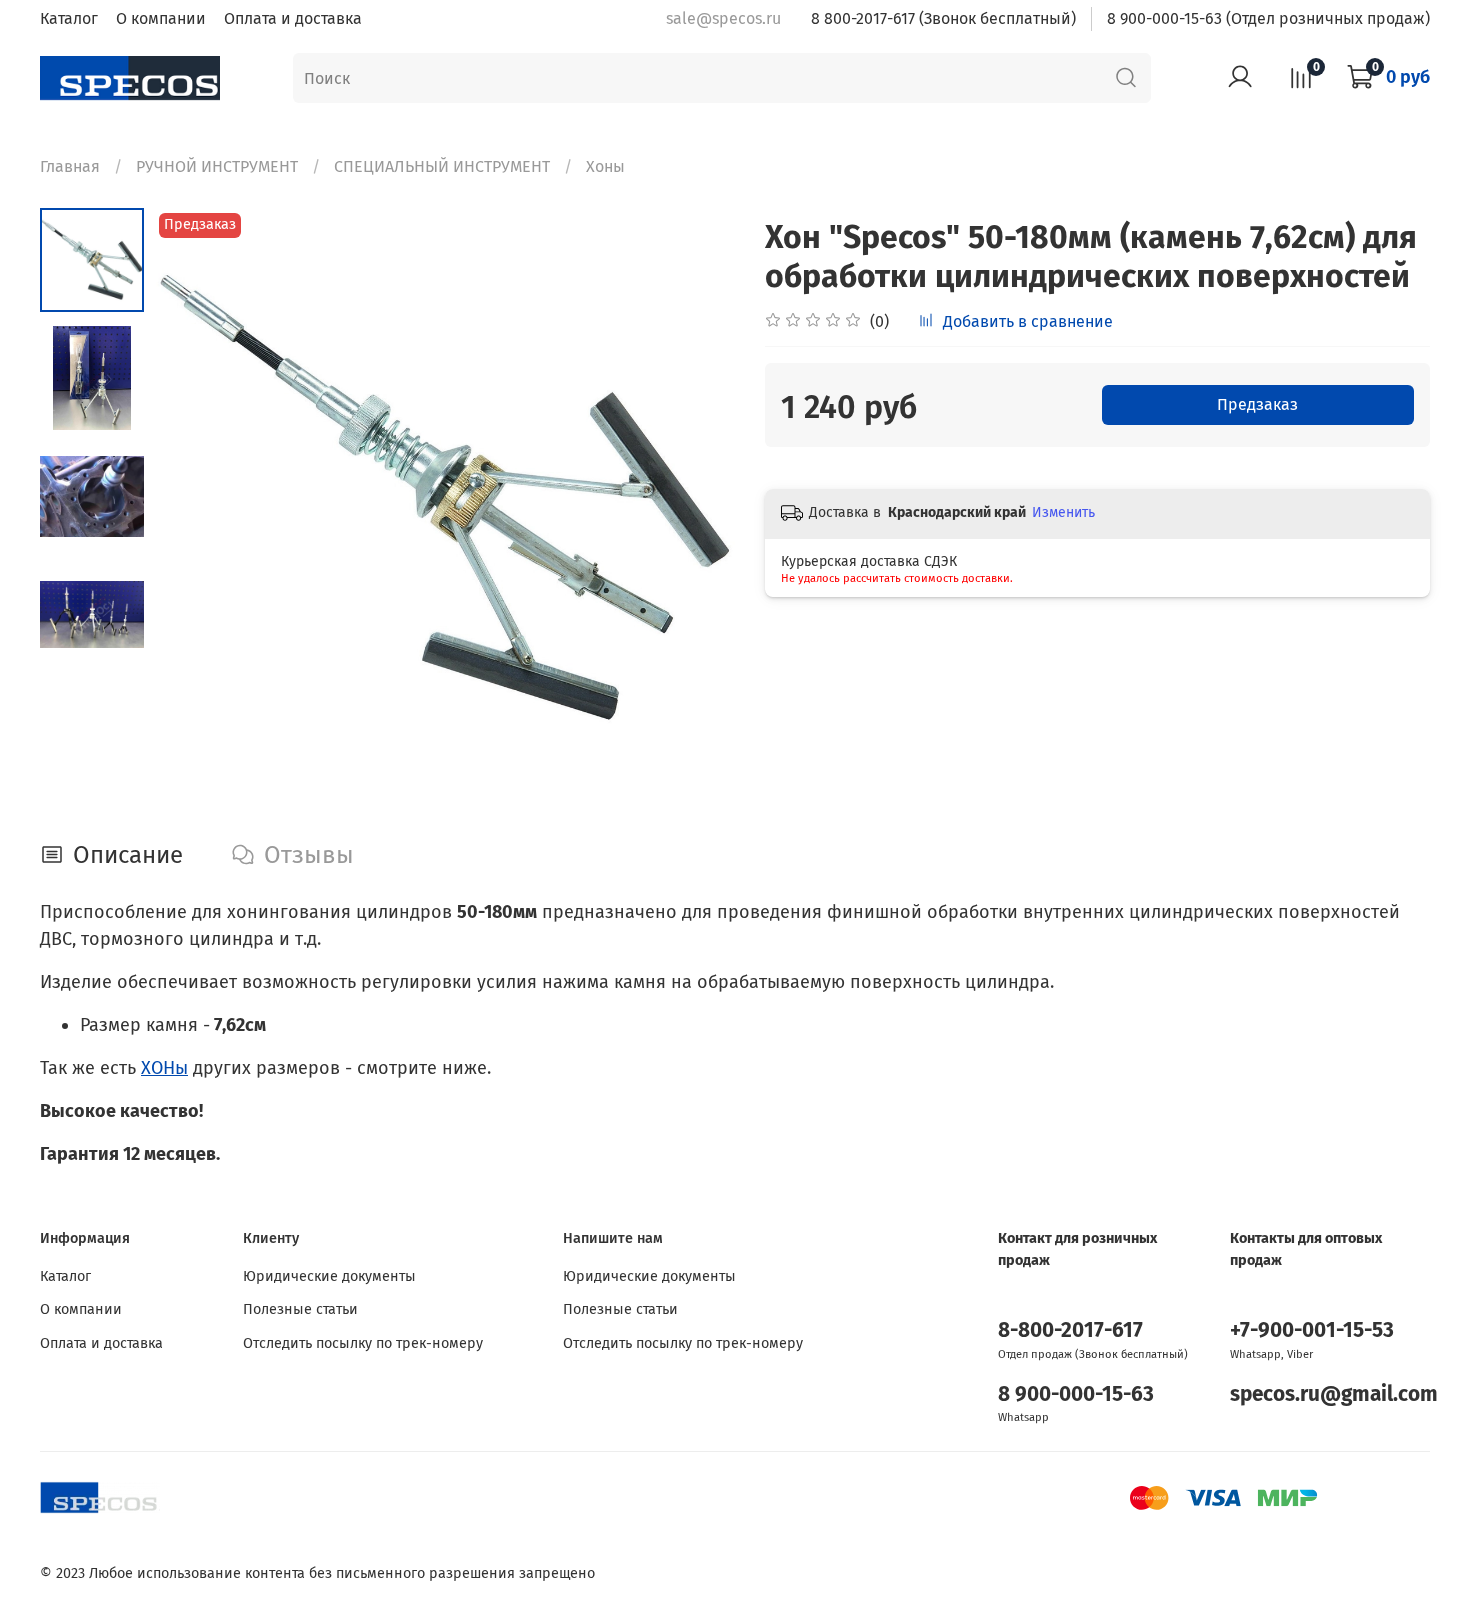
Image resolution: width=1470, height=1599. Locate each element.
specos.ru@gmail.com (1334, 1394)
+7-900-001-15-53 (1312, 1330)
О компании (161, 18)
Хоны (605, 166)
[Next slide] (695, 499)
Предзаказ (1257, 404)
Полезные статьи (300, 1309)
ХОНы (164, 1068)
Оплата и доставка (293, 18)
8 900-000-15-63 (1076, 1394)
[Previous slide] (194, 499)
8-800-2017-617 (1070, 1330)
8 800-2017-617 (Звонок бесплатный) (943, 18)
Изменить (1063, 512)
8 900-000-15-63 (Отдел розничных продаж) (1268, 18)
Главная (70, 166)
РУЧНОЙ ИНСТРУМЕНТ (217, 166)
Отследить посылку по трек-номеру (363, 1343)
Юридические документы (329, 1276)
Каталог (69, 18)
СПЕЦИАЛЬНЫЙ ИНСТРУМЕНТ (442, 166)
